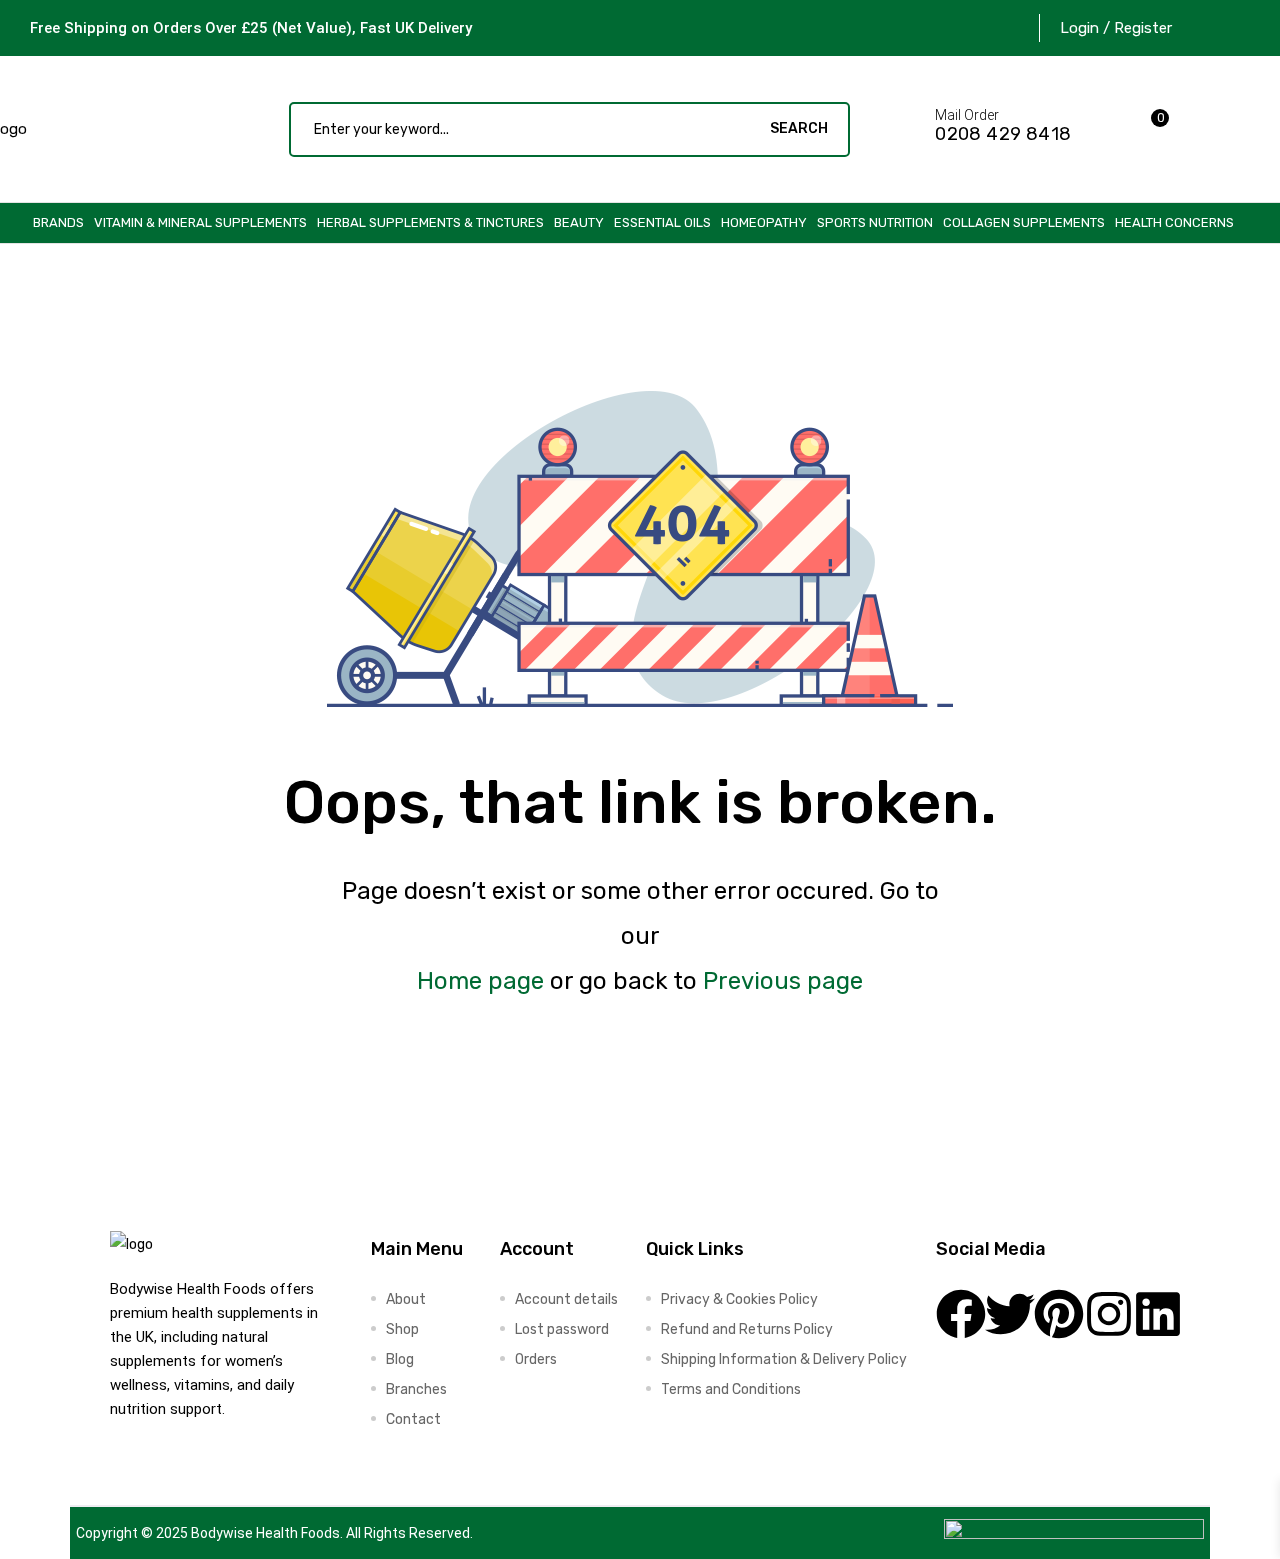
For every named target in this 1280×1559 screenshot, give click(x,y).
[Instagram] (1109, 1314)
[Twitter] (1010, 1314)
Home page (480, 981)
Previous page (783, 981)
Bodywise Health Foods (265, 1533)
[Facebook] (961, 1314)
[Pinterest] (1059, 1314)
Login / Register (1116, 28)
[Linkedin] (1158, 1314)
